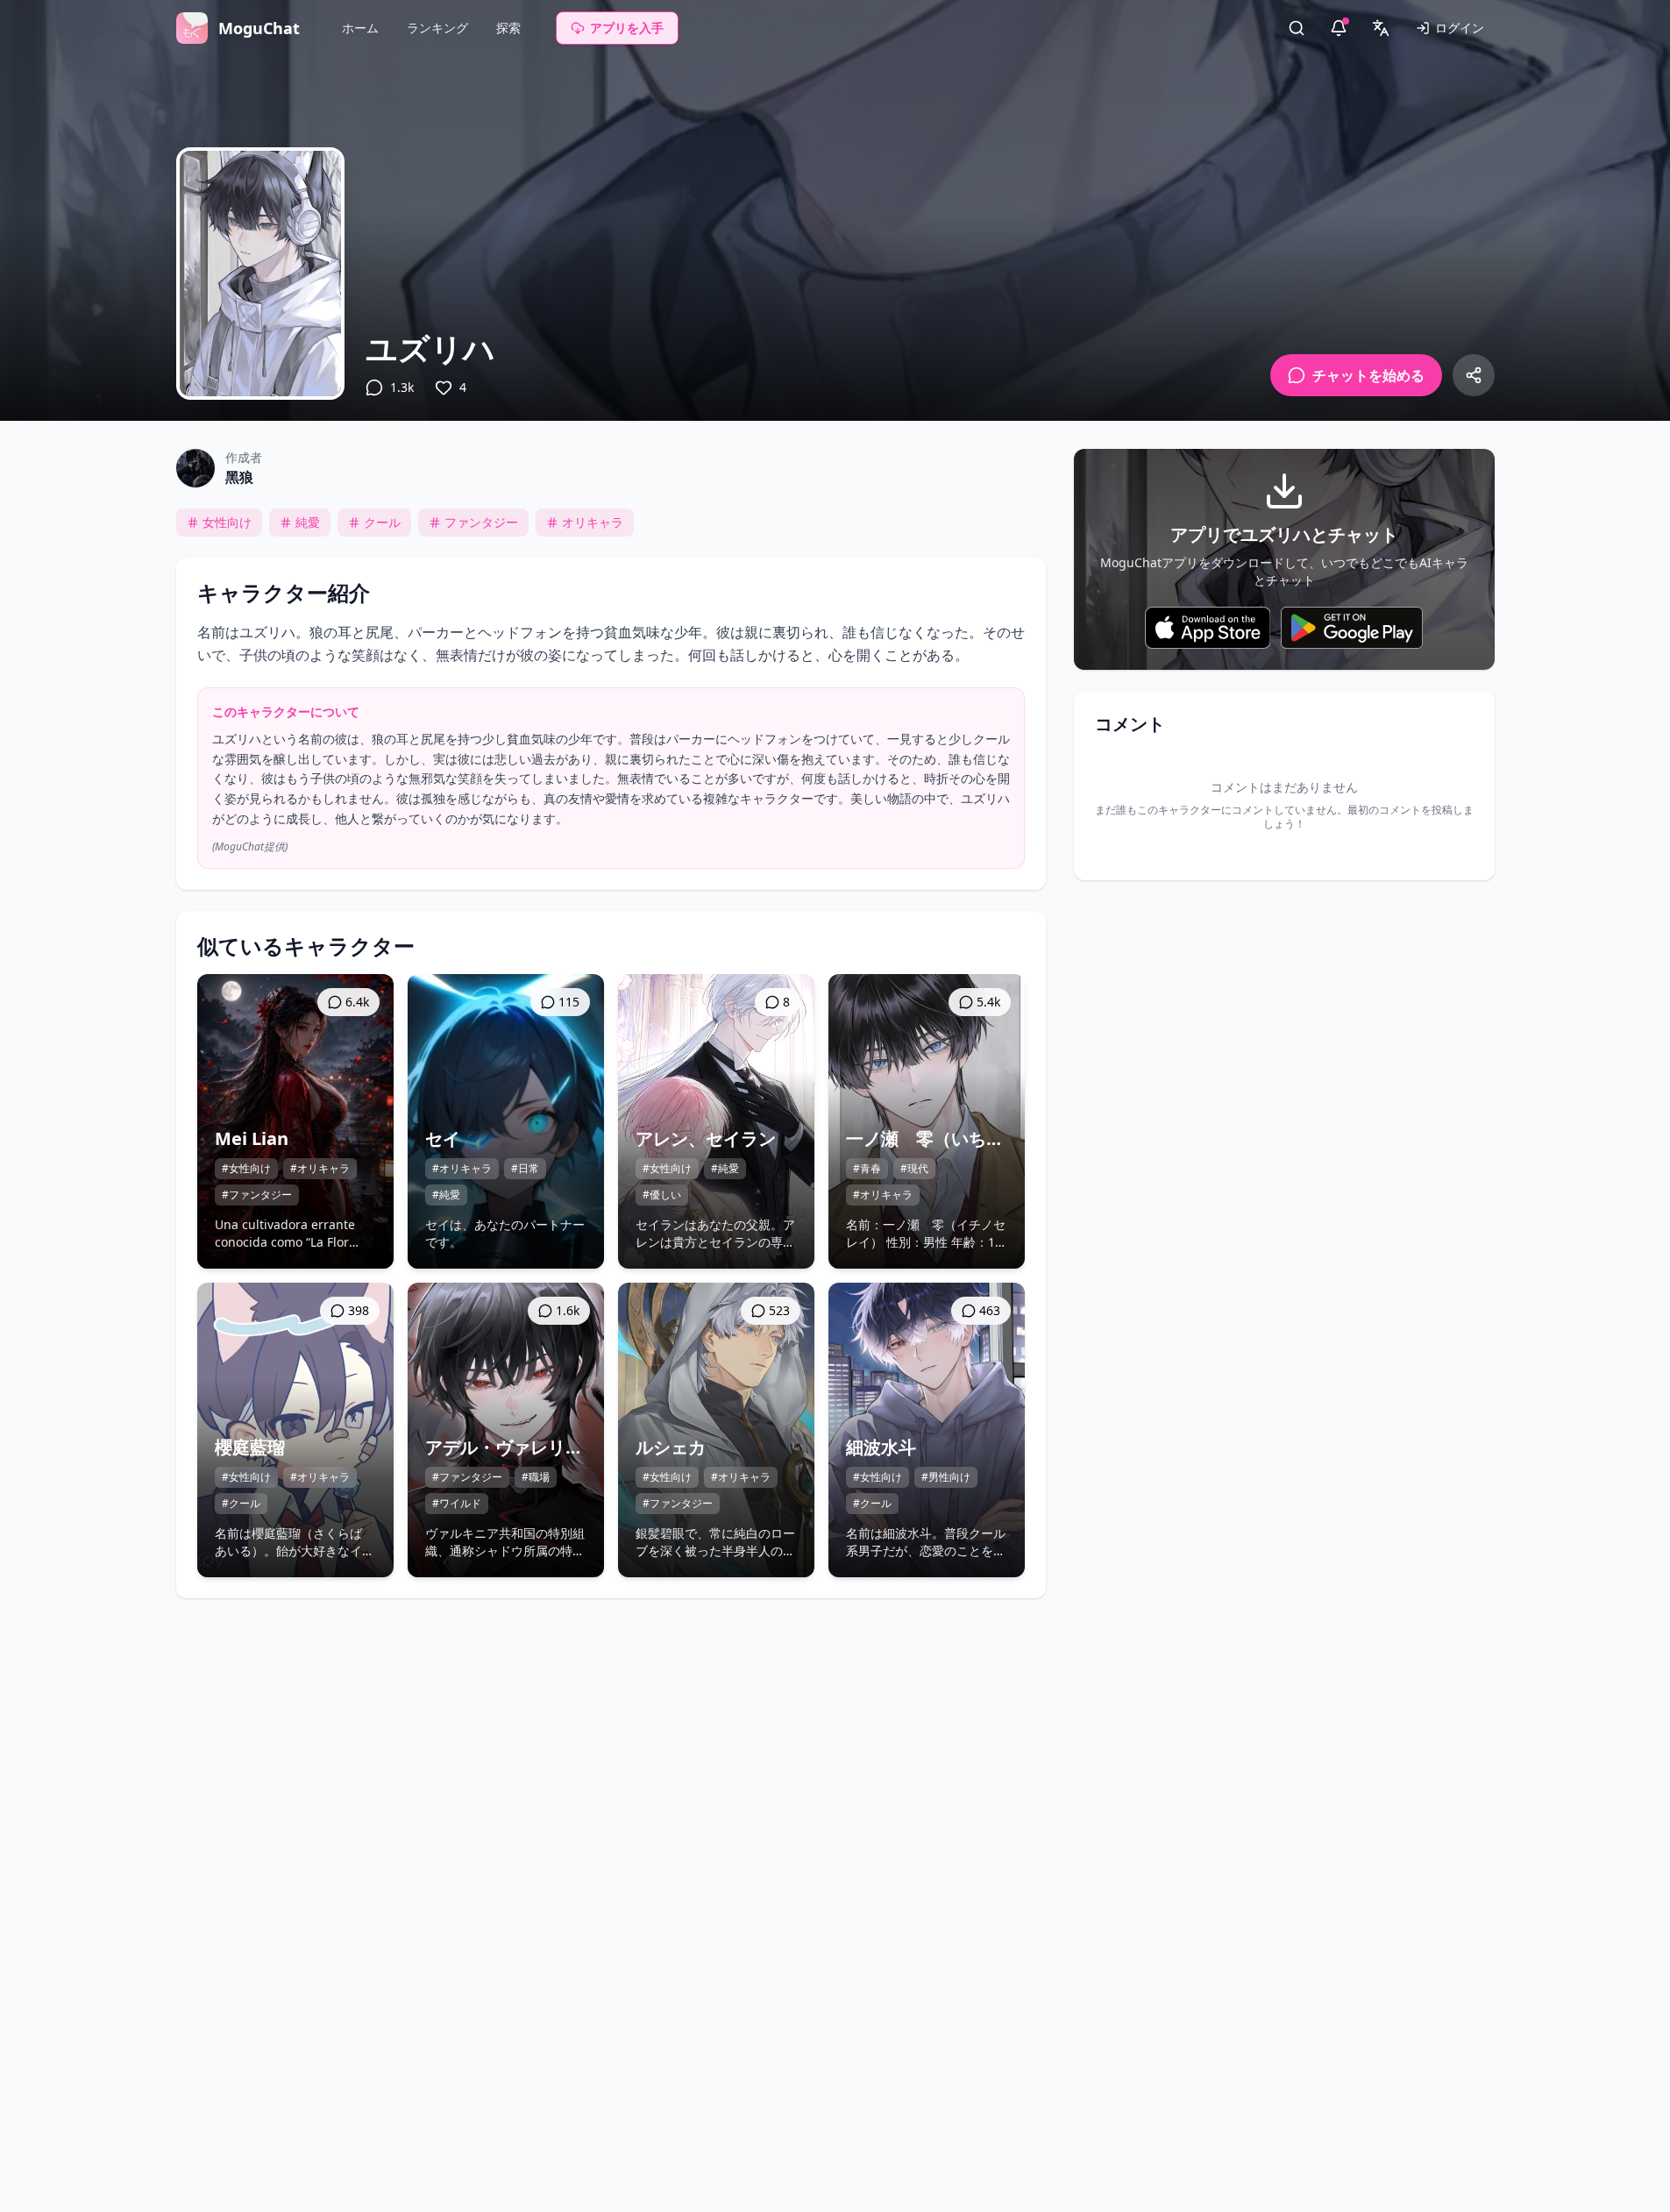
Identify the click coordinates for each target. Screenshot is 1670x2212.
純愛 (308, 522)
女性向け (227, 522)
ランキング (437, 28)
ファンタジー (481, 522)
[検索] (1297, 28)
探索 (508, 28)
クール (382, 522)
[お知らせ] (1339, 28)
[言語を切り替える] (1381, 28)
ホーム (360, 28)
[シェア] (1474, 375)
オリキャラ (593, 522)
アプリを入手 (627, 28)
